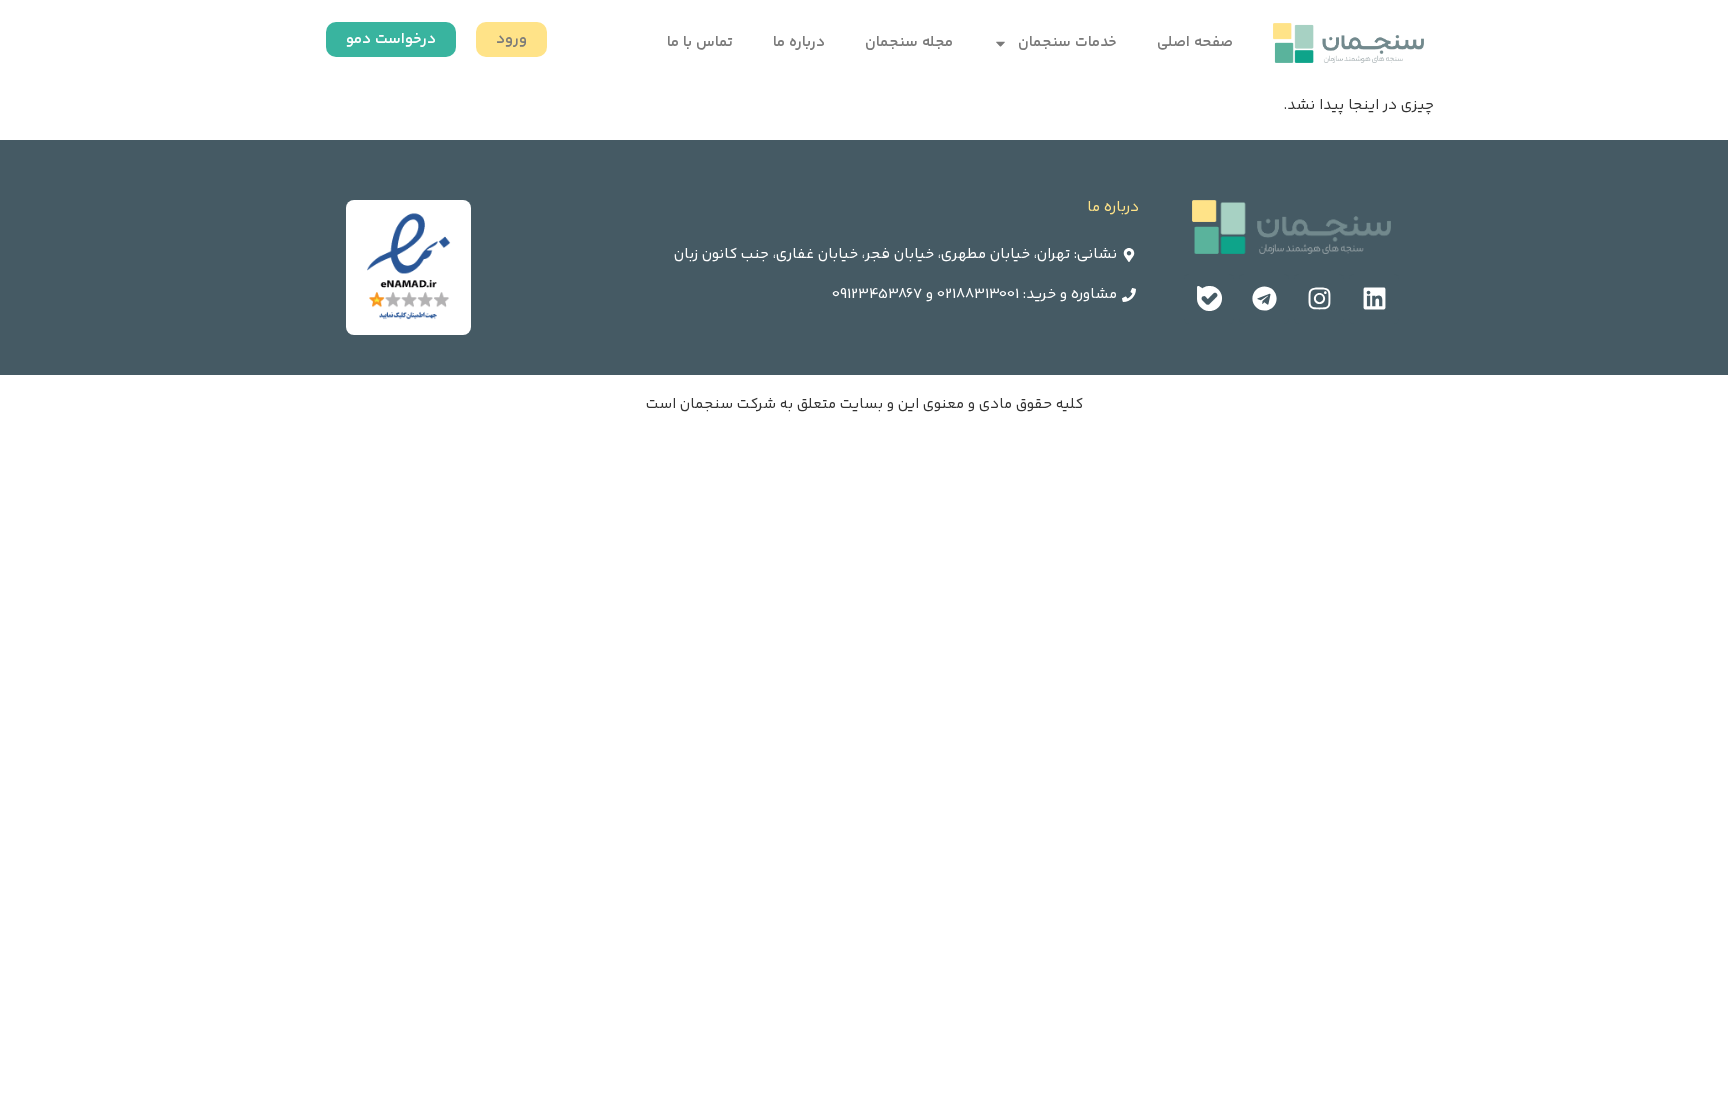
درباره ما (799, 42)
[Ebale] (1209, 299)
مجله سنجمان (909, 42)
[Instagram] (1319, 299)
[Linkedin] (1374, 299)
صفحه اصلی (1195, 42)
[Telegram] (1264, 299)
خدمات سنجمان (1067, 42)
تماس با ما (700, 42)
